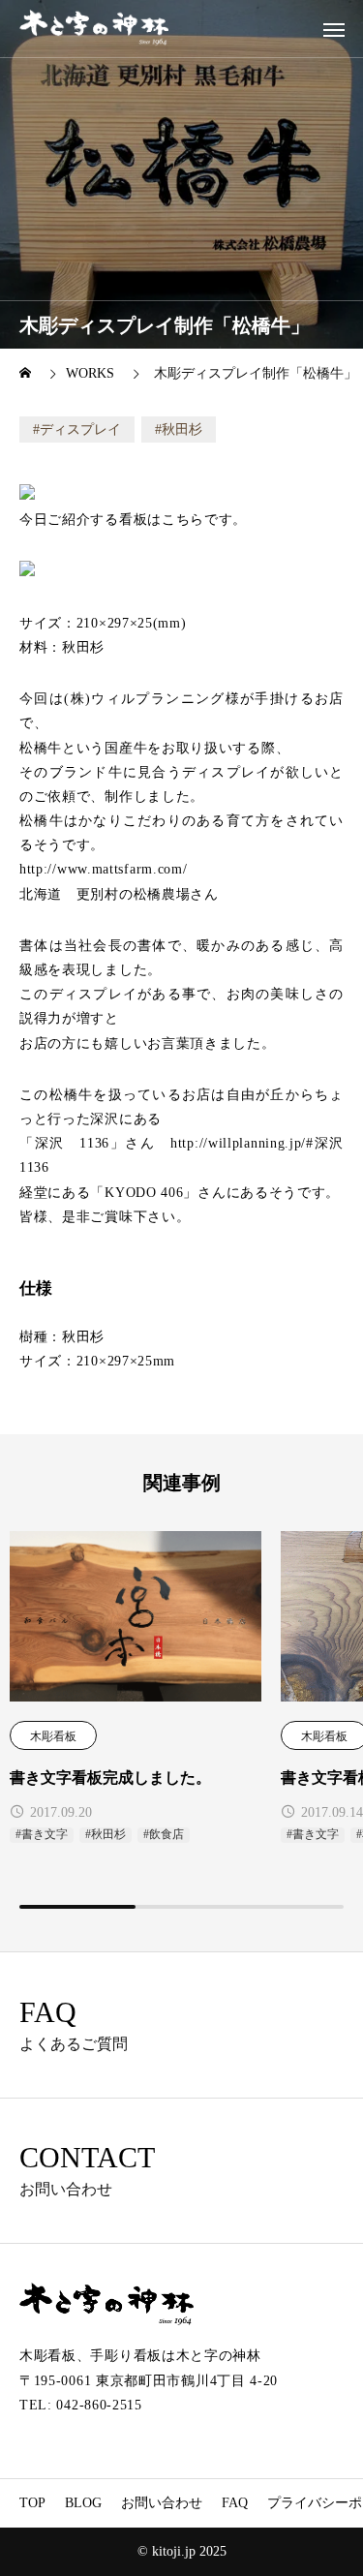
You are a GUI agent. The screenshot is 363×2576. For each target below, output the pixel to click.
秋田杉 (182, 429)
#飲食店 (164, 1834)
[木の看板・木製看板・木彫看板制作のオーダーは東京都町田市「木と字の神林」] (94, 29)
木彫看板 (53, 1736)
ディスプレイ (80, 429)
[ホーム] (27, 373)
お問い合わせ (162, 2503)
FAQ (235, 2503)
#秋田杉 (106, 1834)
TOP (32, 2503)
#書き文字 (42, 1834)
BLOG (83, 2503)
